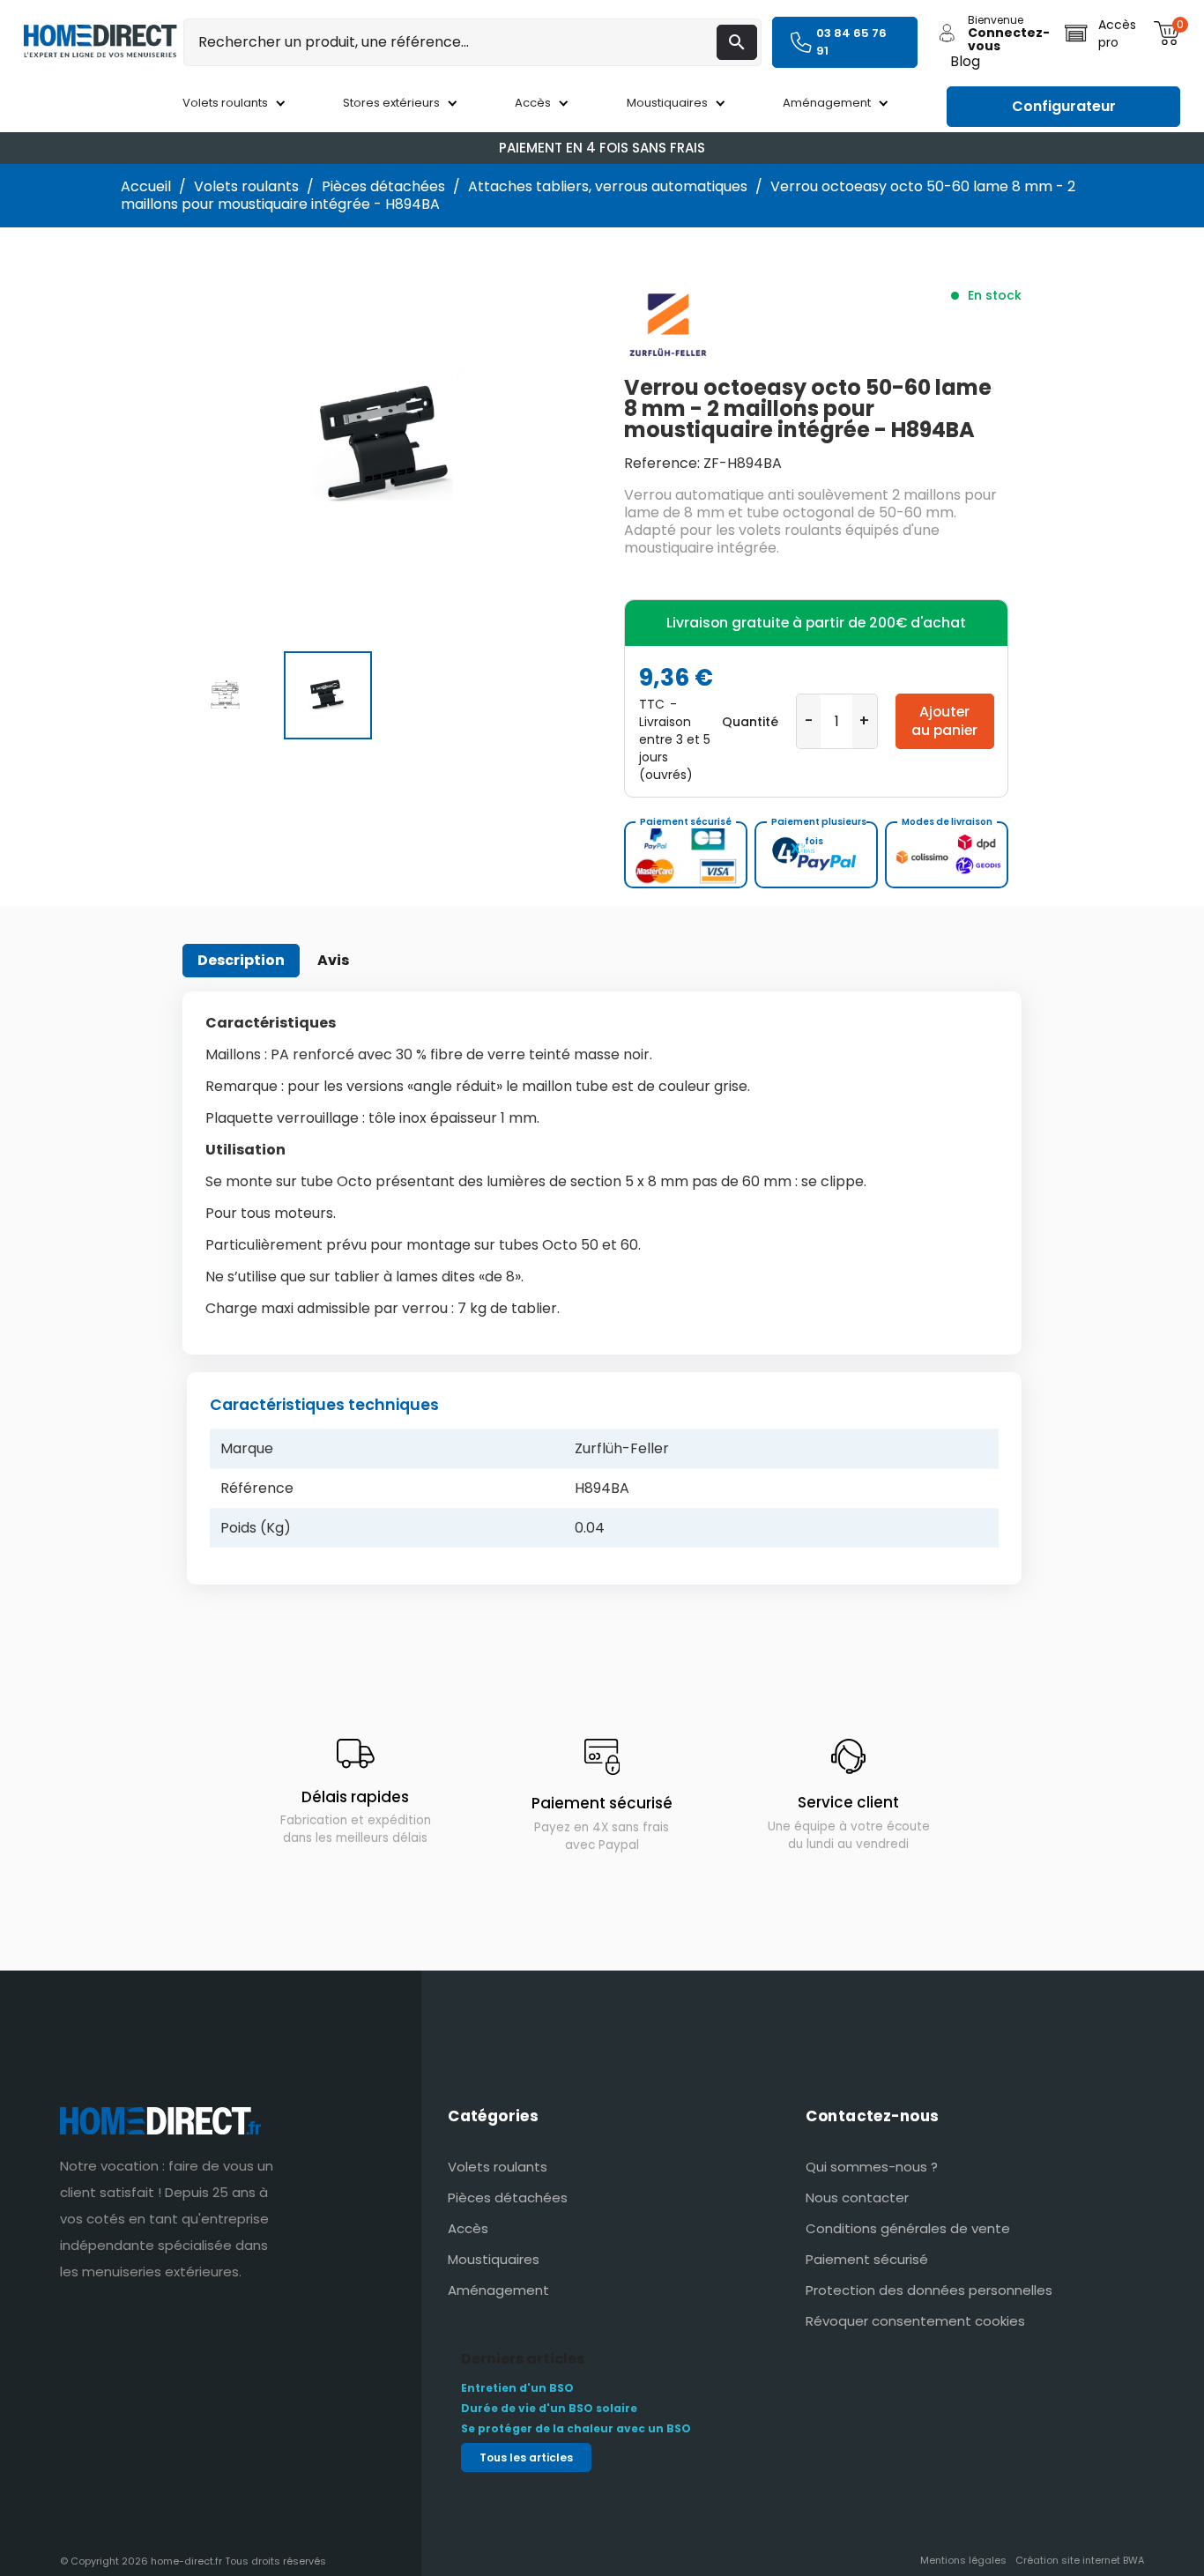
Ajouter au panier (944, 720)
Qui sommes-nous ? (872, 2167)
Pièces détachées (508, 2197)
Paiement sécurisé (867, 2259)
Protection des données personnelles (929, 2290)
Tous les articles (526, 2457)
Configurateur (1064, 106)
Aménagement (498, 2290)
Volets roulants (498, 2167)
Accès (468, 2228)
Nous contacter (857, 2197)
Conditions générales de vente (908, 2228)
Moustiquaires (494, 2259)
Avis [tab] (333, 960)
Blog (965, 61)
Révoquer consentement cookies (915, 2321)
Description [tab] (241, 960)
